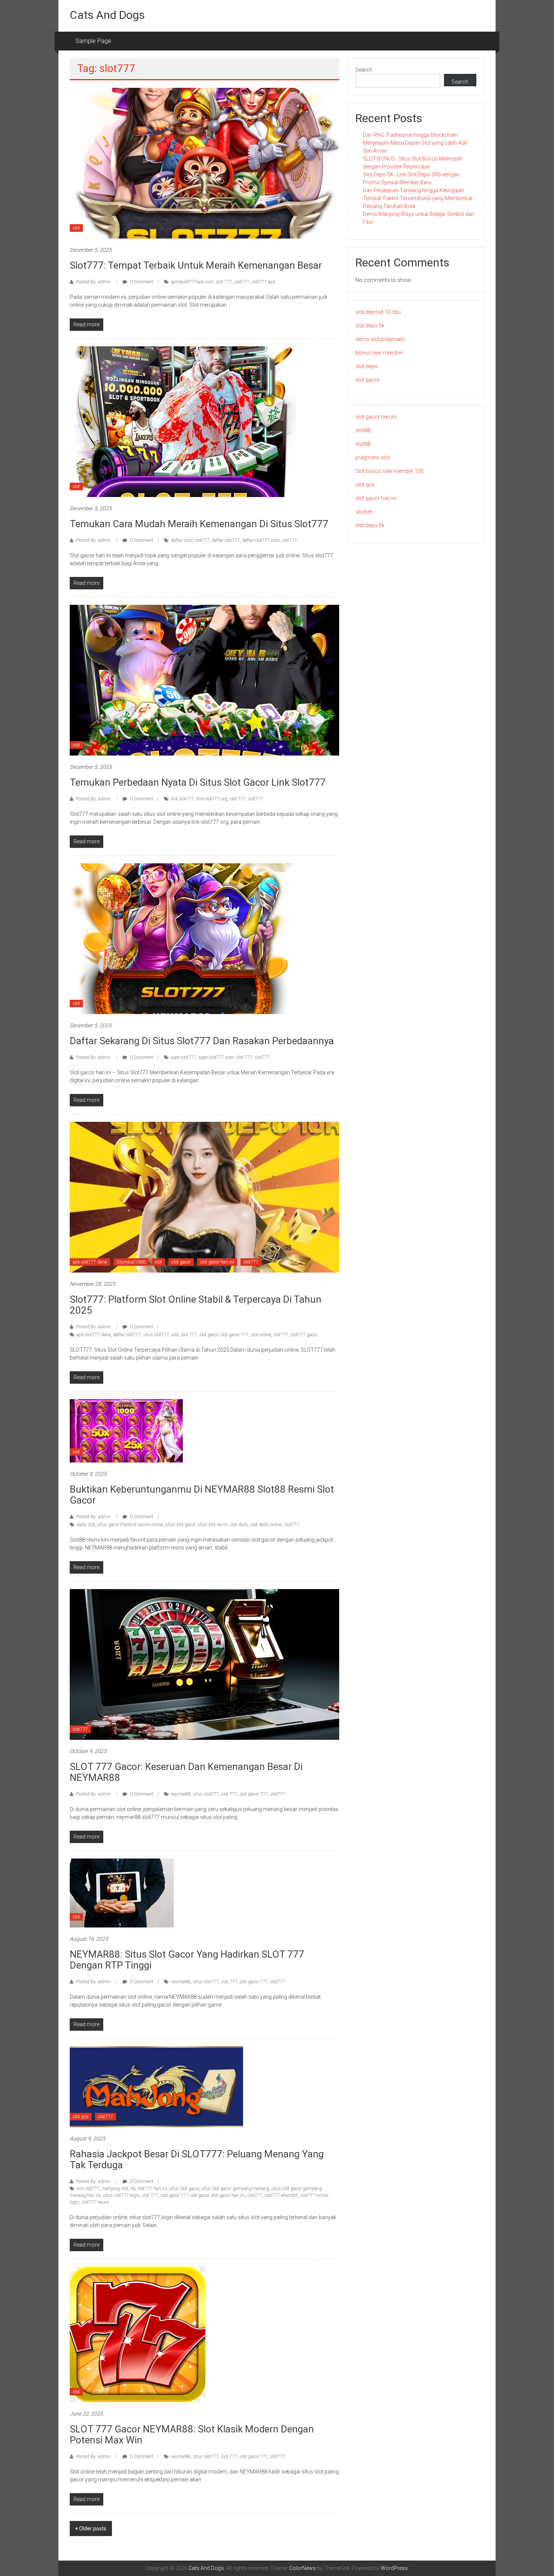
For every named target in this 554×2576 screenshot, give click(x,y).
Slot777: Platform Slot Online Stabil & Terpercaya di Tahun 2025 (196, 1305)
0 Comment (141, 282)
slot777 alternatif (281, 2195)
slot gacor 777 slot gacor (185, 2195)
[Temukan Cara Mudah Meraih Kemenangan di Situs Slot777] (183, 421)
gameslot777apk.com (192, 282)
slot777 (242, 282)
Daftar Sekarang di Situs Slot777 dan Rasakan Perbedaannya (202, 1041)
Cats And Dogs (107, 15)
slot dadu (239, 1525)
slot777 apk (263, 282)
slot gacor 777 (235, 1335)
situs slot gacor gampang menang (235, 2189)
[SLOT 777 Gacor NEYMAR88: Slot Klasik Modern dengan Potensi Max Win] (138, 2334)
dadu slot (86, 1525)
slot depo (367, 366)
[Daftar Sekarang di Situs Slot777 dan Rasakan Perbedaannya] (183, 938)
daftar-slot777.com (261, 540)
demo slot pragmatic (380, 339)
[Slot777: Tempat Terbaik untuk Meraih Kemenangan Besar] (204, 163)
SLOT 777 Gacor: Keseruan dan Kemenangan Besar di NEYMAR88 (186, 1772)
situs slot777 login (121, 2195)
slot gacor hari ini (217, 1262)
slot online (261, 1335)
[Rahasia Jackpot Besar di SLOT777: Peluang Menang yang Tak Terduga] (156, 2086)
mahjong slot (115, 2189)
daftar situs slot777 (190, 540)
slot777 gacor (304, 1335)
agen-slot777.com (216, 1057)
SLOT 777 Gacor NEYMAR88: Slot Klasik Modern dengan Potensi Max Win (192, 2435)
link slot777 (182, 799)
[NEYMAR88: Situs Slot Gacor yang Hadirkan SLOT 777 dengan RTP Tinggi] (122, 1893)
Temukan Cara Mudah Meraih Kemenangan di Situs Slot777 (199, 524)
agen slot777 (184, 1057)
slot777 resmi (95, 2202)
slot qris (81, 2117)
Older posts (93, 2529)
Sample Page (93, 41)
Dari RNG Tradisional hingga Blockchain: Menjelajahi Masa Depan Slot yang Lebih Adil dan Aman (415, 143)
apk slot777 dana (90, 1262)
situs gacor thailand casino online (130, 1525)
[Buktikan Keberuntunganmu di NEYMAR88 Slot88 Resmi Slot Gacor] (126, 1430)
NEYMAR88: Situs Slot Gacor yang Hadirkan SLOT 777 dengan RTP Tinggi (187, 1960)
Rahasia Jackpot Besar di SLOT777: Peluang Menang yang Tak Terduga (197, 2159)
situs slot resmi (213, 1525)
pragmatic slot (373, 457)
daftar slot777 (226, 540)
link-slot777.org (212, 799)
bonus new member (379, 353)
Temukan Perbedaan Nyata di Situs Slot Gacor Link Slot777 (198, 782)
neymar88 (181, 1794)
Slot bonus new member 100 (389, 471)
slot (76, 228)
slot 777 (224, 282)
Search (364, 70)
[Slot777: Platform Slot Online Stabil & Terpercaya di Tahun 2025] (204, 1197)
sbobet (364, 512)
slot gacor (181, 1262)
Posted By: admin (93, 282)
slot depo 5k (370, 326)
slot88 (363, 430)
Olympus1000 (131, 1262)
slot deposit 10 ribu (378, 312)
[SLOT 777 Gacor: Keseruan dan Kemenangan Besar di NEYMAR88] (204, 1664)
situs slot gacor (180, 1525)
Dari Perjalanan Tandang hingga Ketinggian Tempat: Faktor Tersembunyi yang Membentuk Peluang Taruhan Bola (418, 198)
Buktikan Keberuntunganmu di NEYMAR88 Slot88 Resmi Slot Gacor (202, 1495)
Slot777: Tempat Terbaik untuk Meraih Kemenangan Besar (196, 265)
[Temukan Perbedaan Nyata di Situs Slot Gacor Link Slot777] (204, 680)
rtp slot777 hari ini (149, 2189)
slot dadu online (266, 1525)
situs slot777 (156, 1335)
